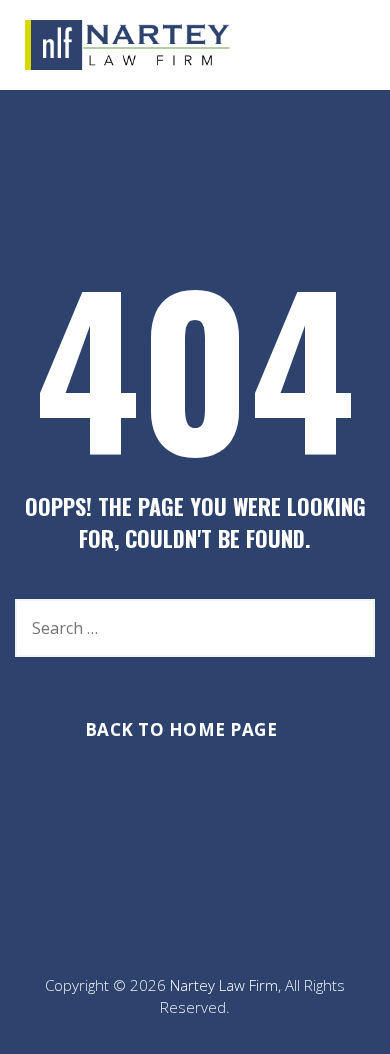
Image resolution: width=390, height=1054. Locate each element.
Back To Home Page (181, 729)
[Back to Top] (347, 1021)
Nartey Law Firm (224, 985)
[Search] (350, 628)
